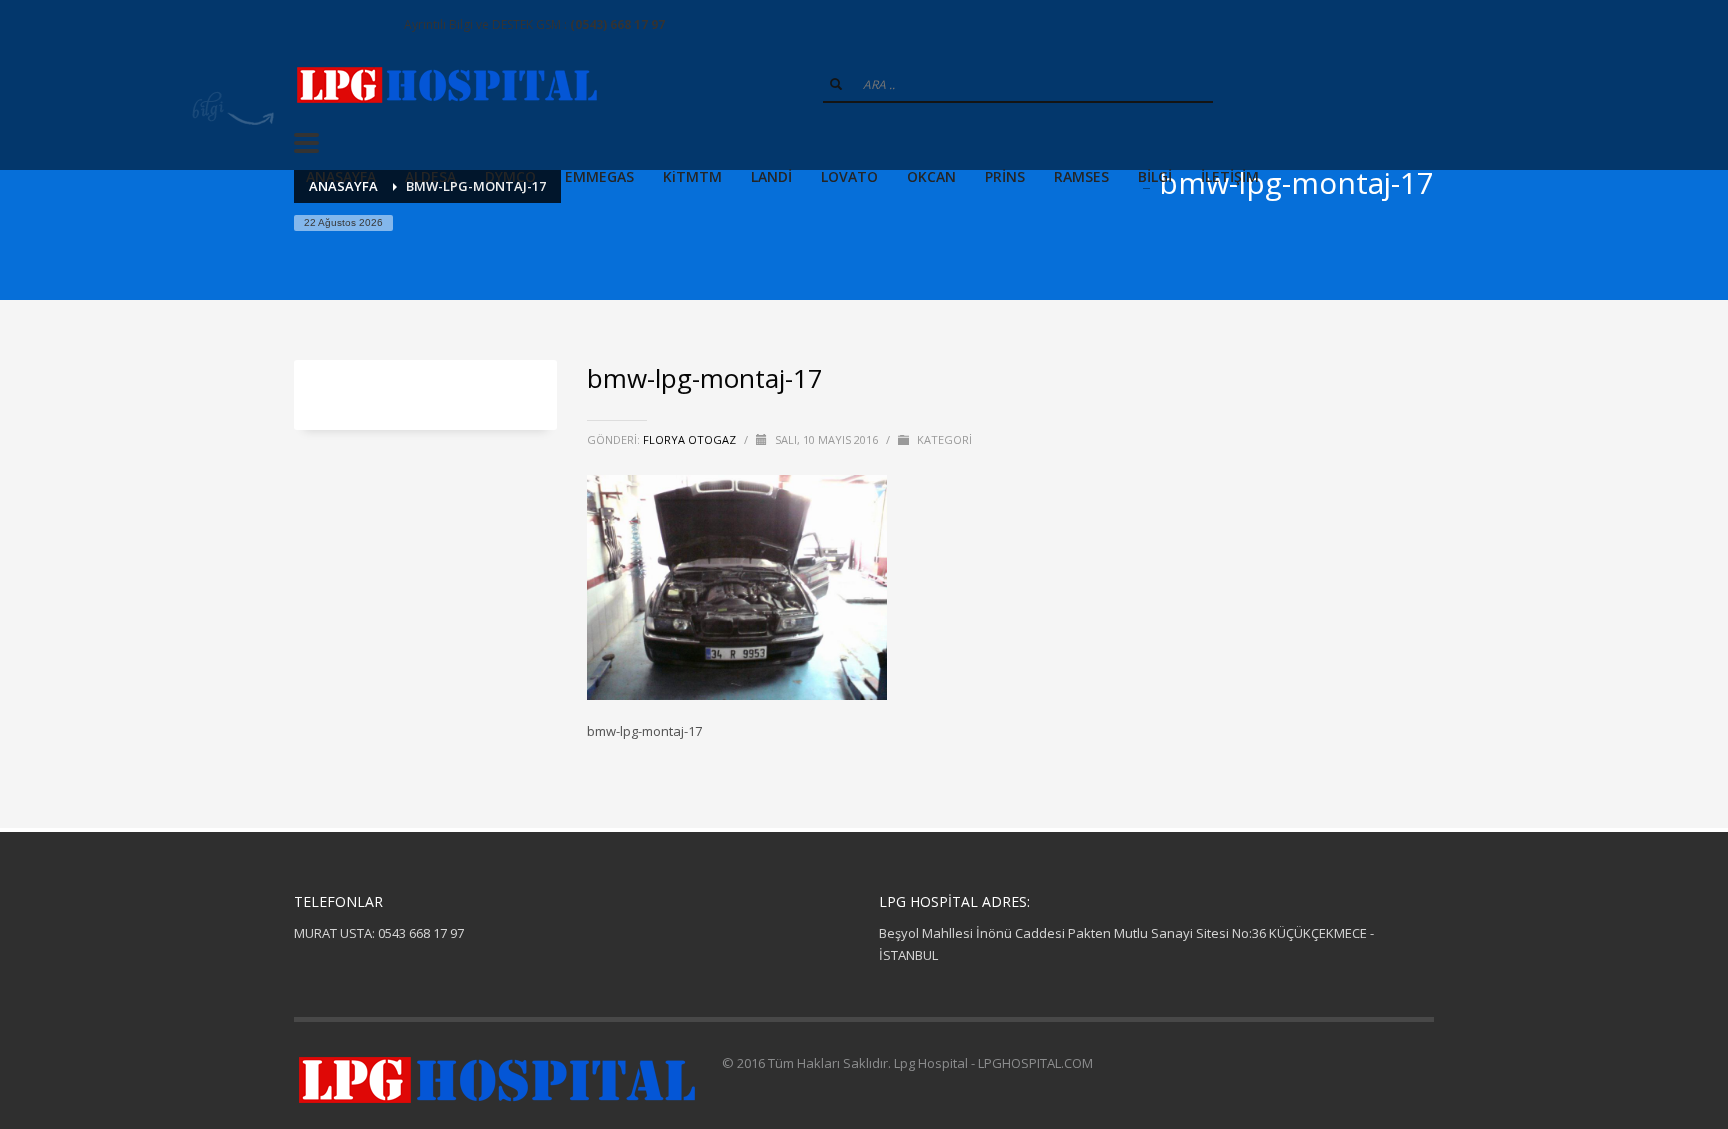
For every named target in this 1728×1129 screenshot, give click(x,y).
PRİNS (1005, 176)
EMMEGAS (599, 176)
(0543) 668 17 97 (617, 24)
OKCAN (931, 176)
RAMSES (1081, 176)
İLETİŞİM (1230, 176)
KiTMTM (692, 176)
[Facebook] (309, 25)
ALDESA (430, 176)
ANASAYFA (341, 176)
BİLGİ (1155, 176)
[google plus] (339, 25)
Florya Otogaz (691, 439)
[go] (836, 84)
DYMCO (510, 176)
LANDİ (771, 176)
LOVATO (849, 176)
